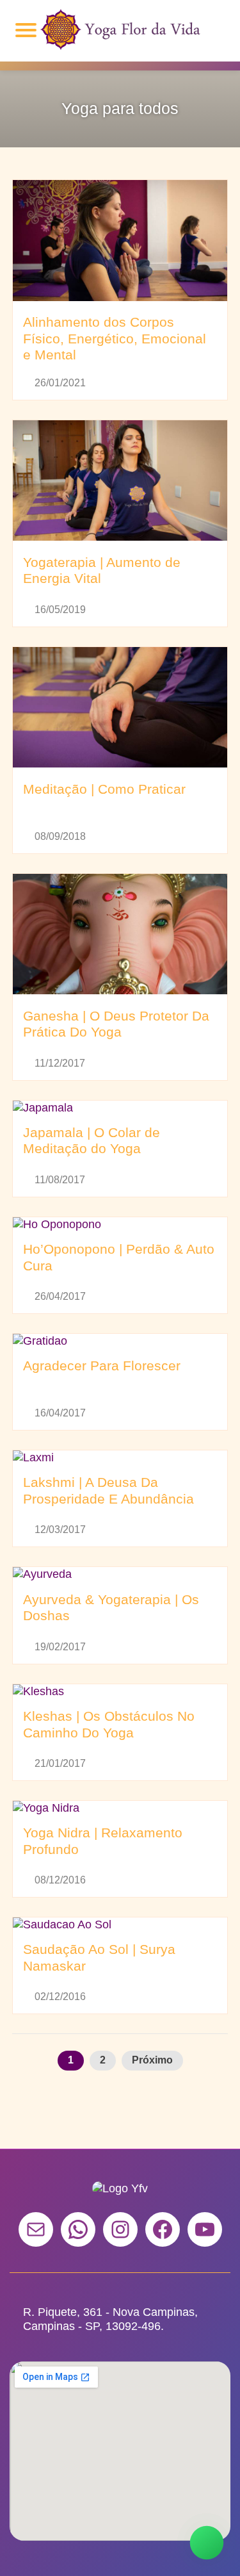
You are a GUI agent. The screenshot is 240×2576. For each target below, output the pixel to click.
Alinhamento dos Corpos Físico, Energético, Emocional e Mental (115, 339)
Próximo (152, 2060)
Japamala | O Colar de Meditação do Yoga (92, 1141)
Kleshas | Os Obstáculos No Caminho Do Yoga (109, 1725)
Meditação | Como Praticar (104, 789)
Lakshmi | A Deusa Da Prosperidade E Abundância (108, 1491)
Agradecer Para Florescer (102, 1366)
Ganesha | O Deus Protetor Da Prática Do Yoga (116, 1024)
